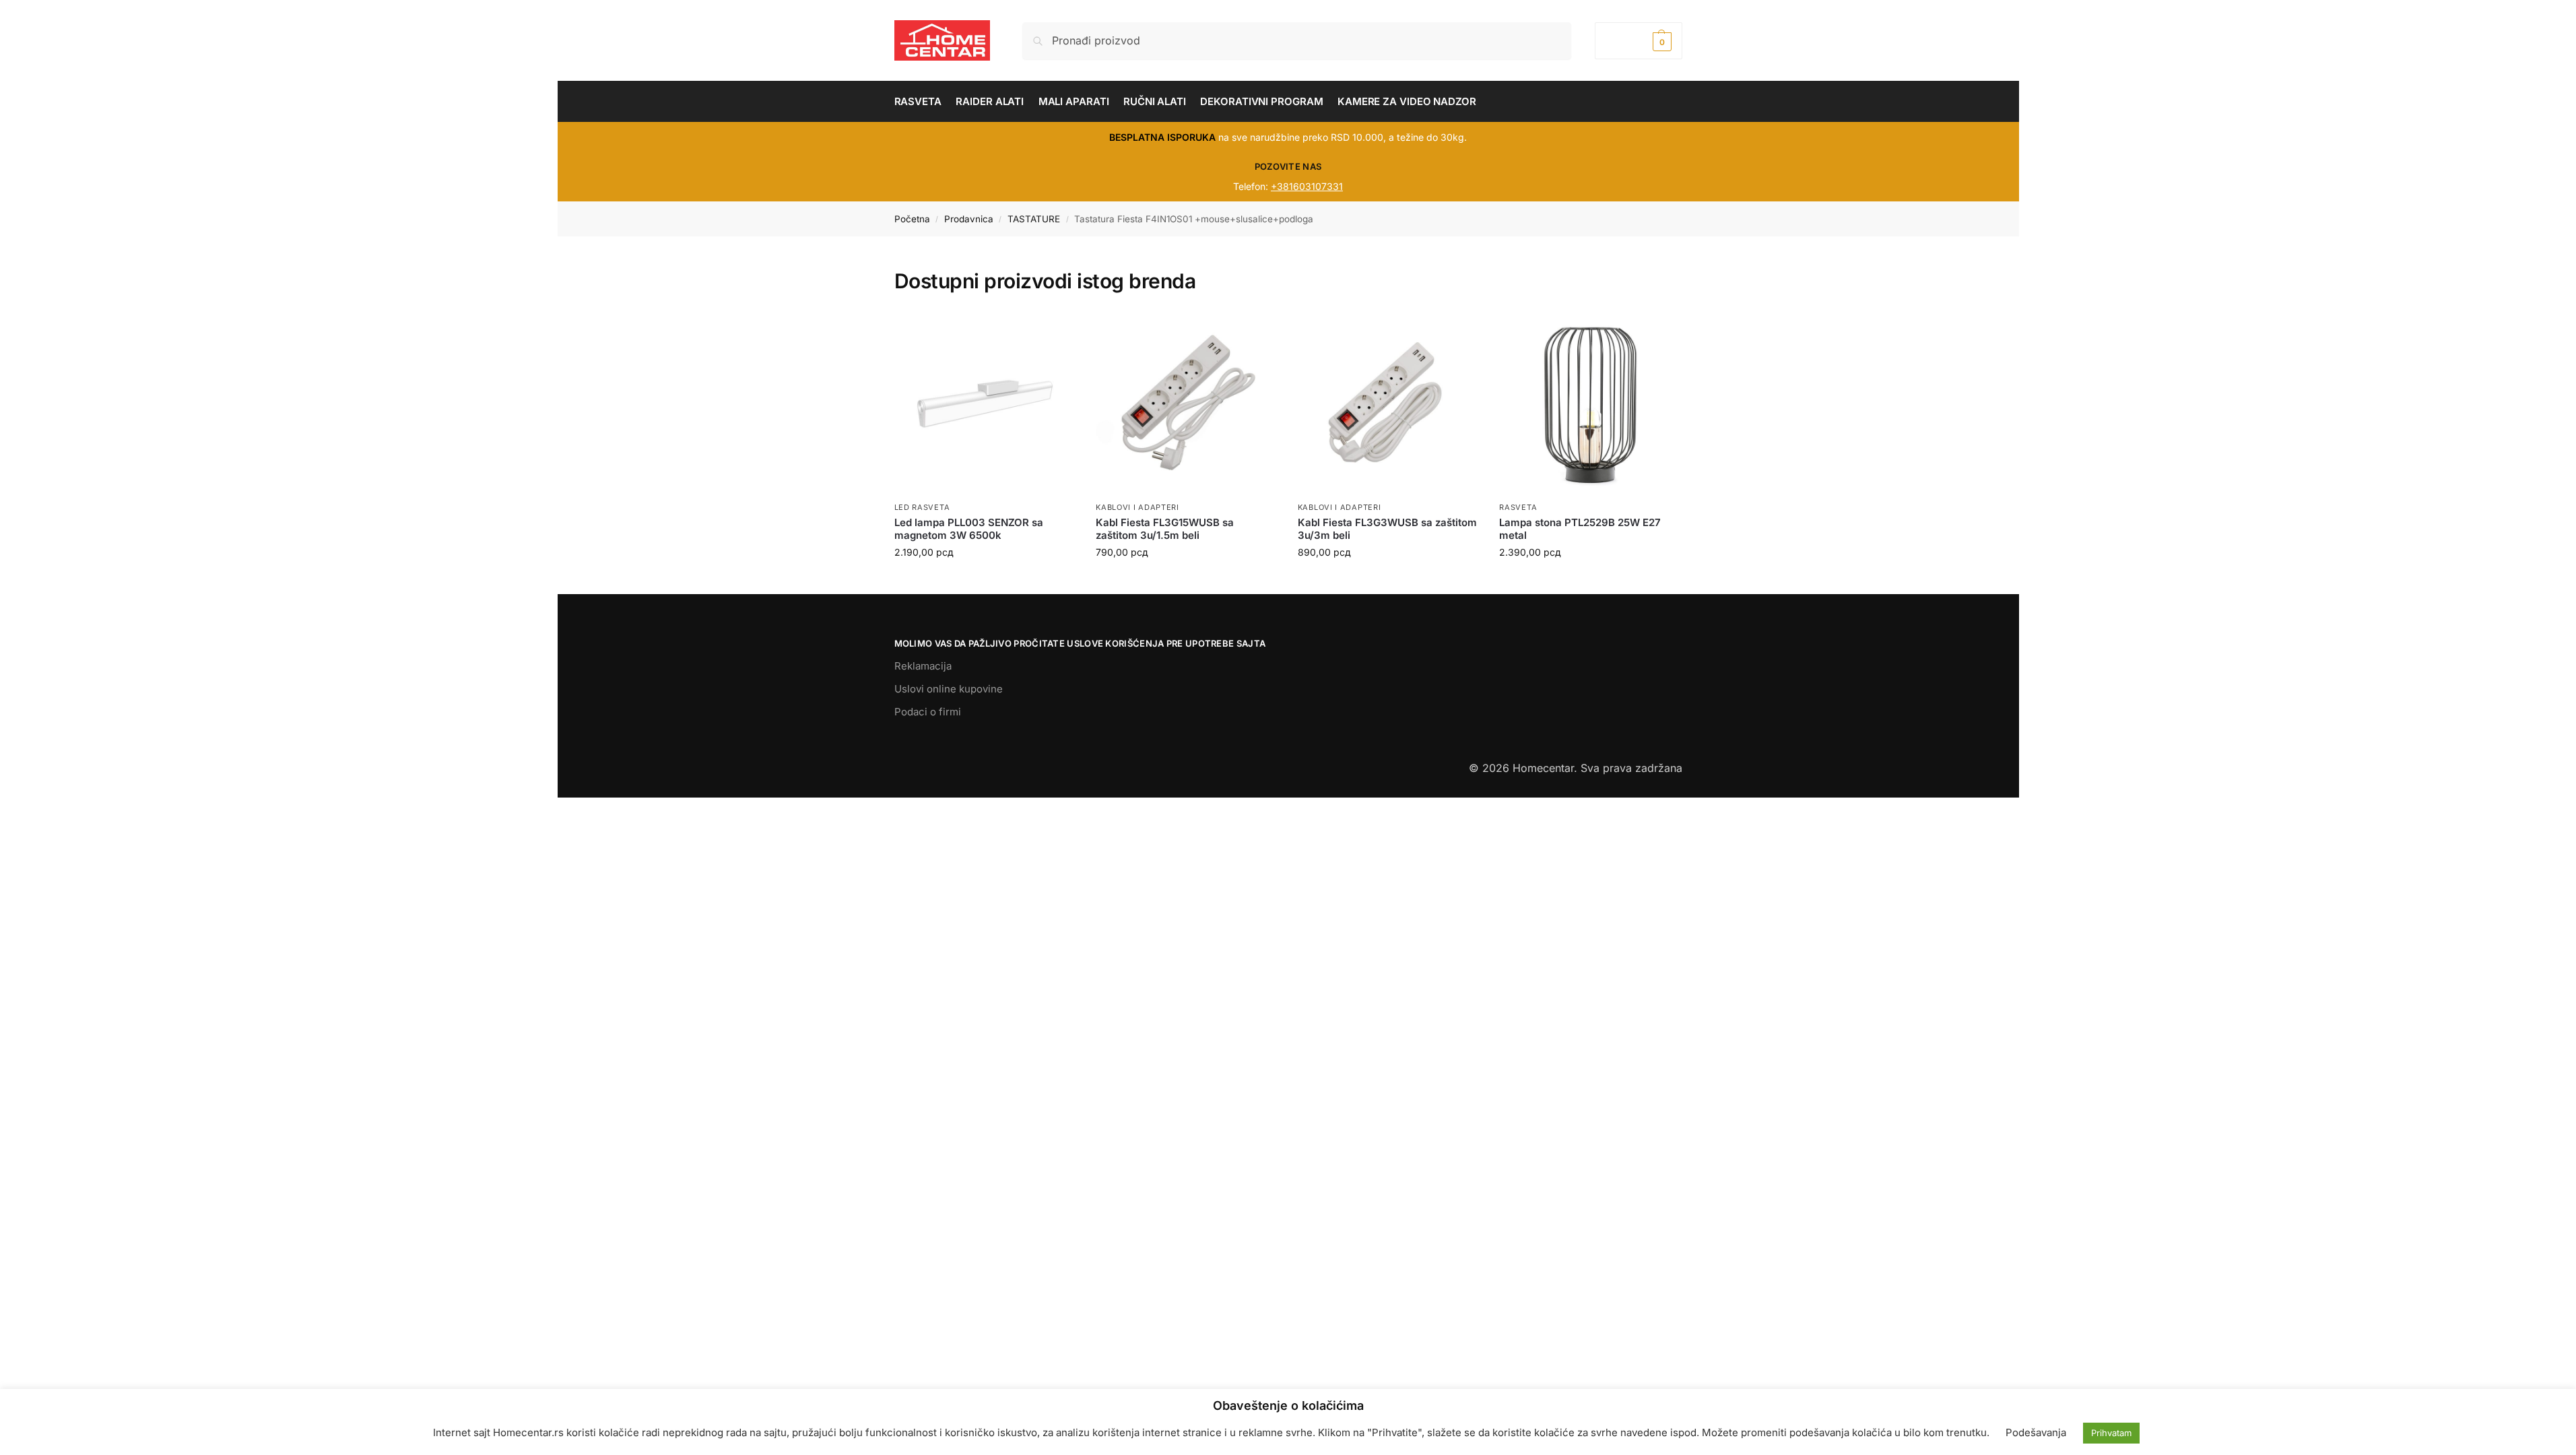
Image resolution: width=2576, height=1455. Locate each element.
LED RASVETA (922, 507)
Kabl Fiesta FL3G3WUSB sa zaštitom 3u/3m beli (1387, 529)
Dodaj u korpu (985, 580)
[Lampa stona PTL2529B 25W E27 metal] (1590, 404)
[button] (1638, 41)
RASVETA (1518, 507)
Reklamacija (923, 666)
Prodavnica (969, 219)
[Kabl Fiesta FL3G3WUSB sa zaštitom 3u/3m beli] (1389, 404)
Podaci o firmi (928, 712)
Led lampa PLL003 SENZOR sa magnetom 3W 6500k (969, 529)
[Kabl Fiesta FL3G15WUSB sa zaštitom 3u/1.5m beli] (1187, 404)
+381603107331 (1307, 186)
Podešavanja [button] (2036, 1432)
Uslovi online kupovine (949, 689)
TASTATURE (1034, 219)
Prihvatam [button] (2111, 1433)
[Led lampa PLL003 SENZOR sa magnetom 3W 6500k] (985, 404)
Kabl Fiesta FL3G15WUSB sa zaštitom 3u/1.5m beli (1165, 529)
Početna (912, 219)
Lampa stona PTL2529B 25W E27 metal (1580, 529)
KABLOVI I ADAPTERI (1137, 507)
